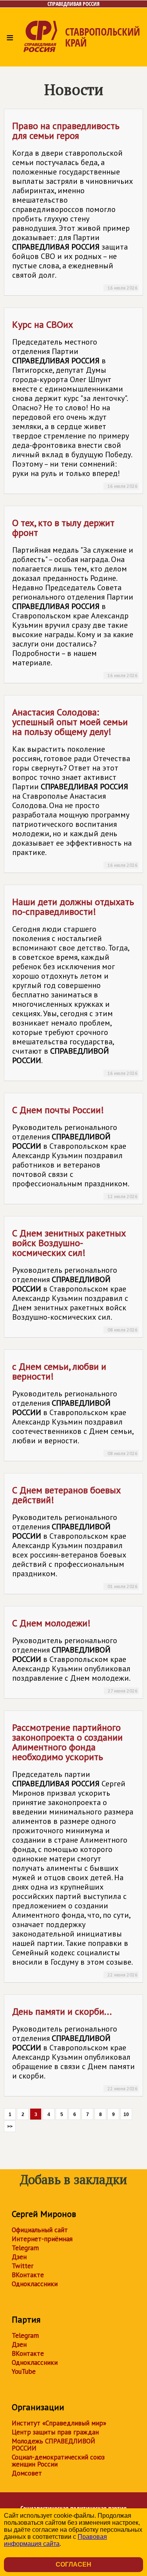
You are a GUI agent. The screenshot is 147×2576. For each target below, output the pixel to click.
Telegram (25, 2248)
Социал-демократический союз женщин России (58, 2461)
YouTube (24, 2371)
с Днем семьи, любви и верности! (75, 1408)
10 (126, 2114)
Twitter (23, 2266)
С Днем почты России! (75, 1151)
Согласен (73, 2564)
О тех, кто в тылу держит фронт (75, 597)
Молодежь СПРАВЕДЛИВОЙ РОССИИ (54, 2445)
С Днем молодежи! (75, 1655)
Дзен (19, 2257)
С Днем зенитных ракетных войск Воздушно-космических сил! (75, 1280)
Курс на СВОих (75, 404)
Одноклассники (35, 2284)
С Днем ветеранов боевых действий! (75, 1537)
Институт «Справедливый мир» (59, 2423)
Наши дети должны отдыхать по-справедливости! (75, 986)
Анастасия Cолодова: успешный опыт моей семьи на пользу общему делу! (75, 787)
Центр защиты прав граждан (55, 2432)
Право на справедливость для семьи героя (75, 205)
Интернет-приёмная (42, 2239)
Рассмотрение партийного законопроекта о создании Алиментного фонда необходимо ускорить (75, 1849)
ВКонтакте (28, 2275)
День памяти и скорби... (75, 2048)
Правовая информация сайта (55, 2540)
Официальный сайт (40, 2230)
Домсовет (27, 2473)
